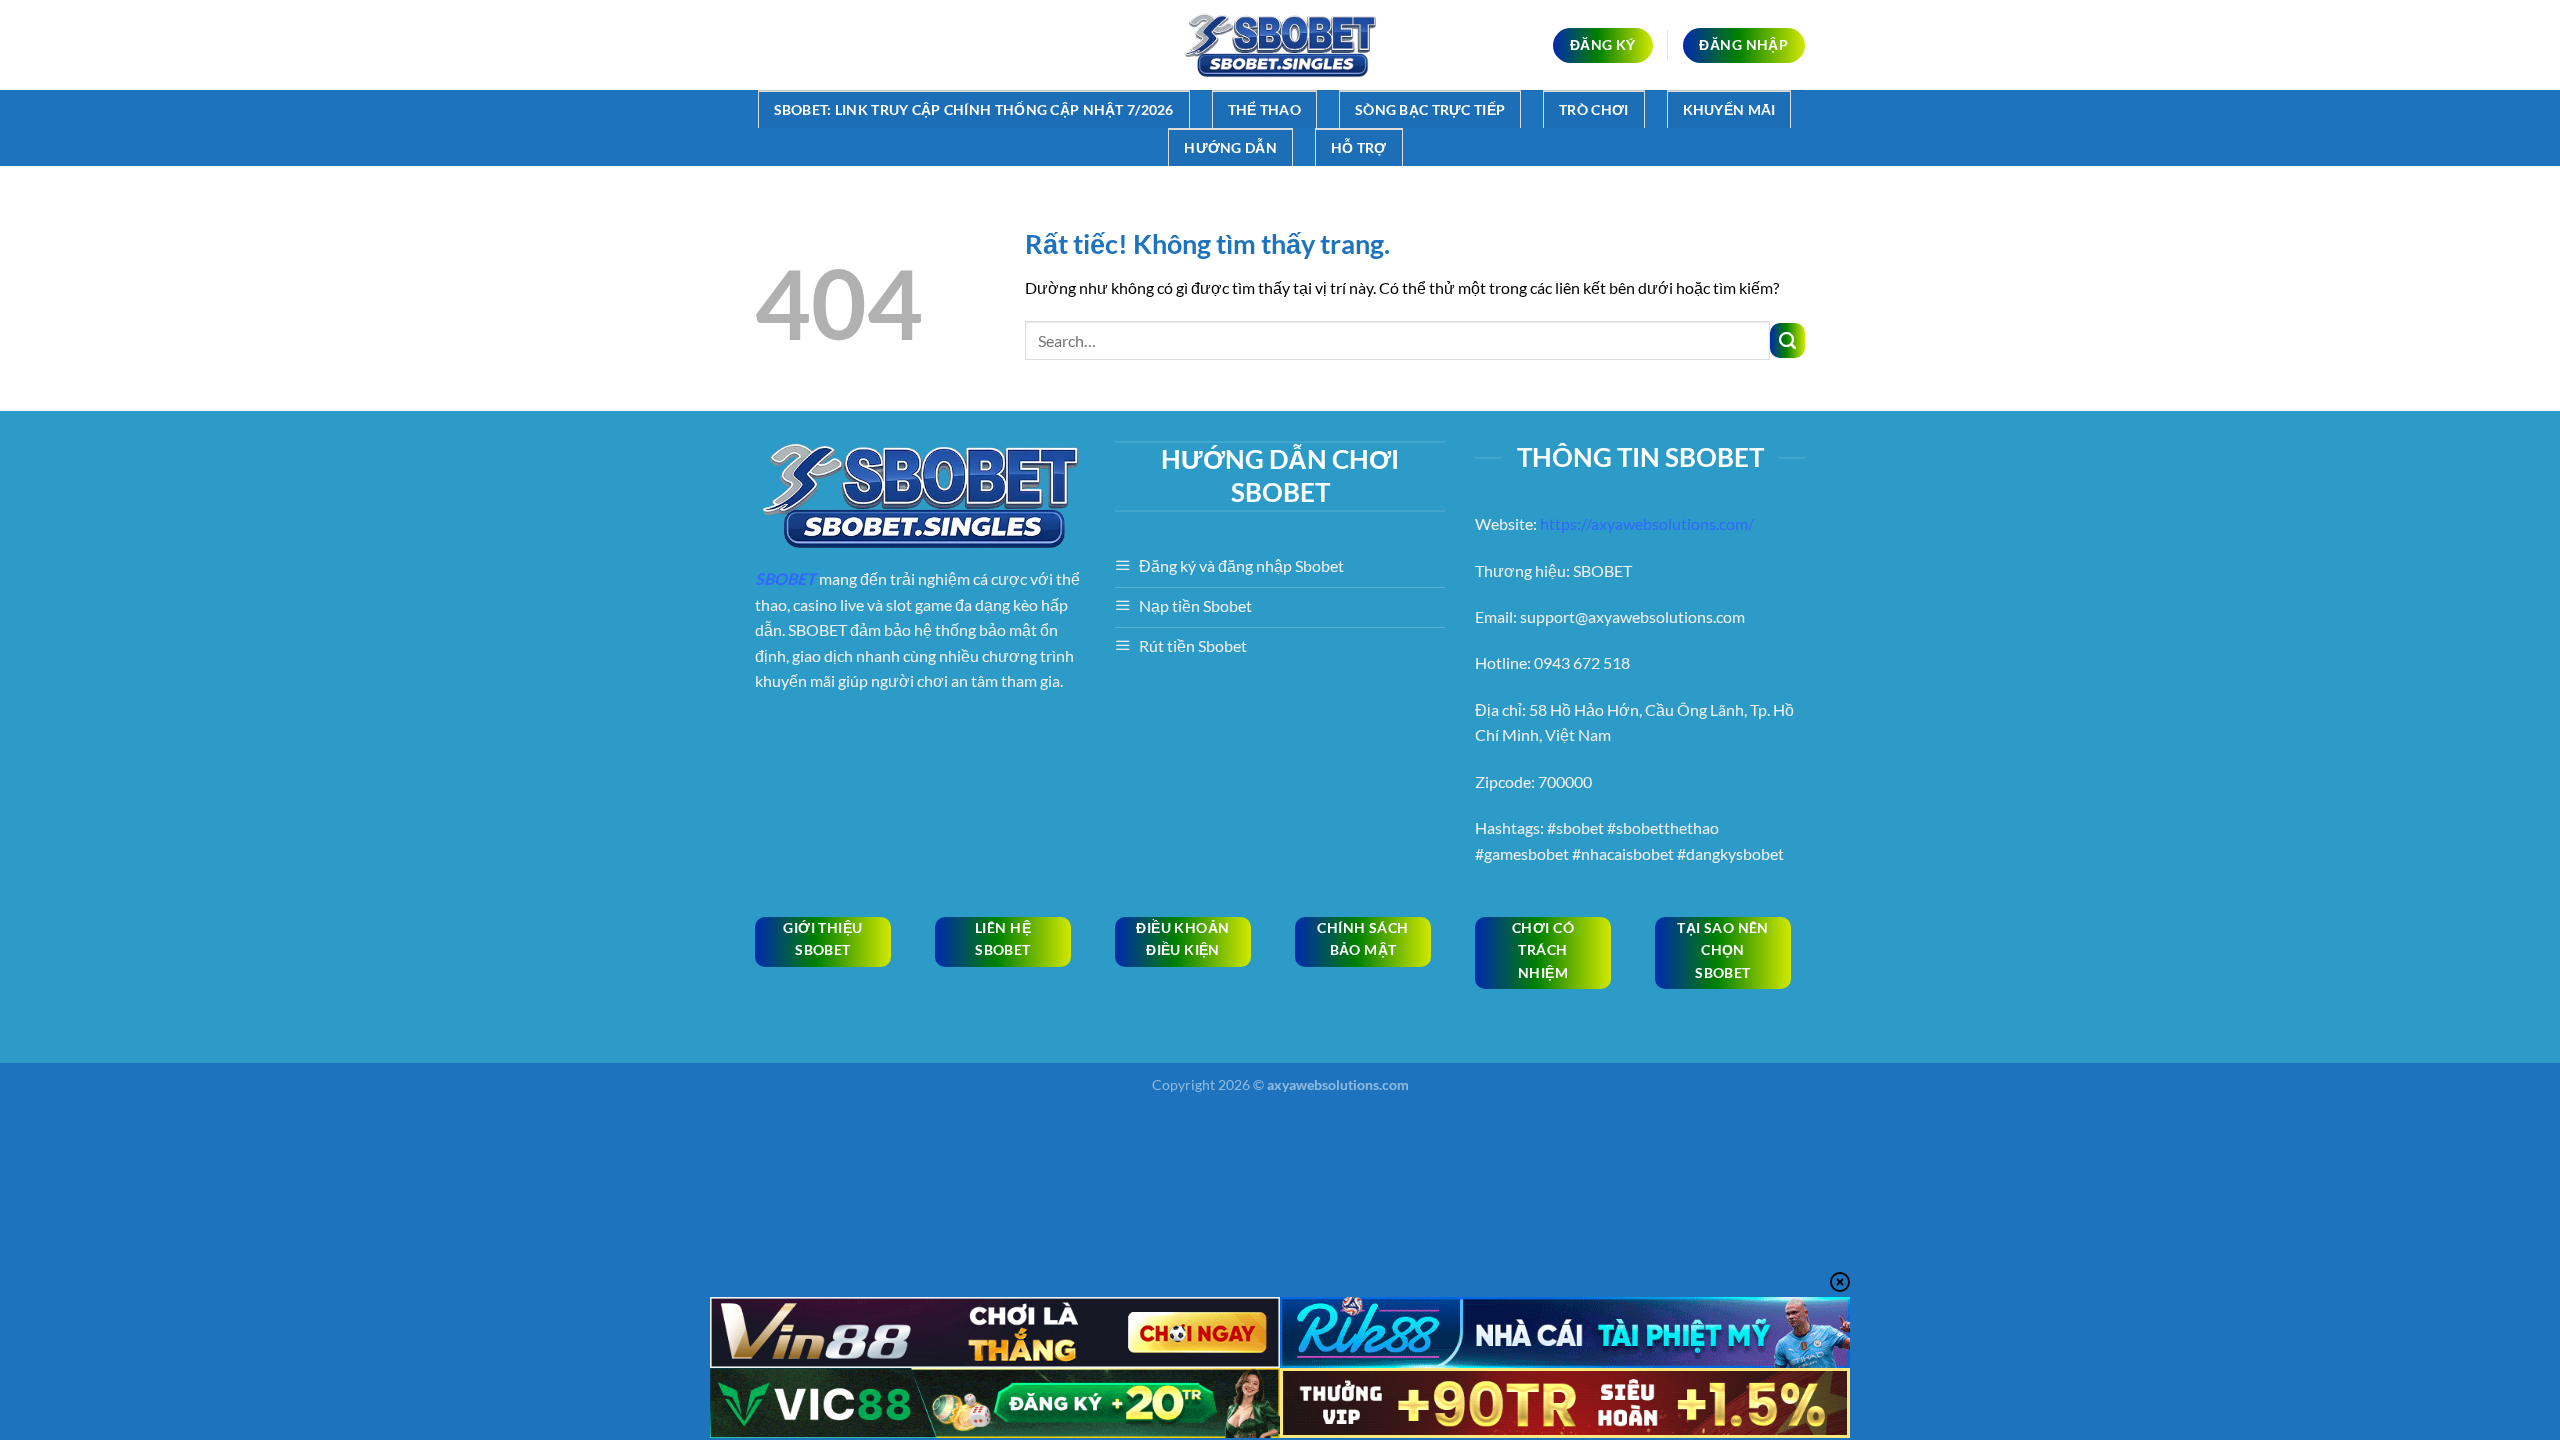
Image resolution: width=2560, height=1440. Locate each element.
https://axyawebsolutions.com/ (1647, 523)
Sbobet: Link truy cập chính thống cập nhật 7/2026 (974, 109)
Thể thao (1264, 109)
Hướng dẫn (1230, 147)
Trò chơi (1593, 109)
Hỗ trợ (1359, 147)
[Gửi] (1787, 340)
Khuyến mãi (1729, 109)
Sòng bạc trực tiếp (1430, 109)
